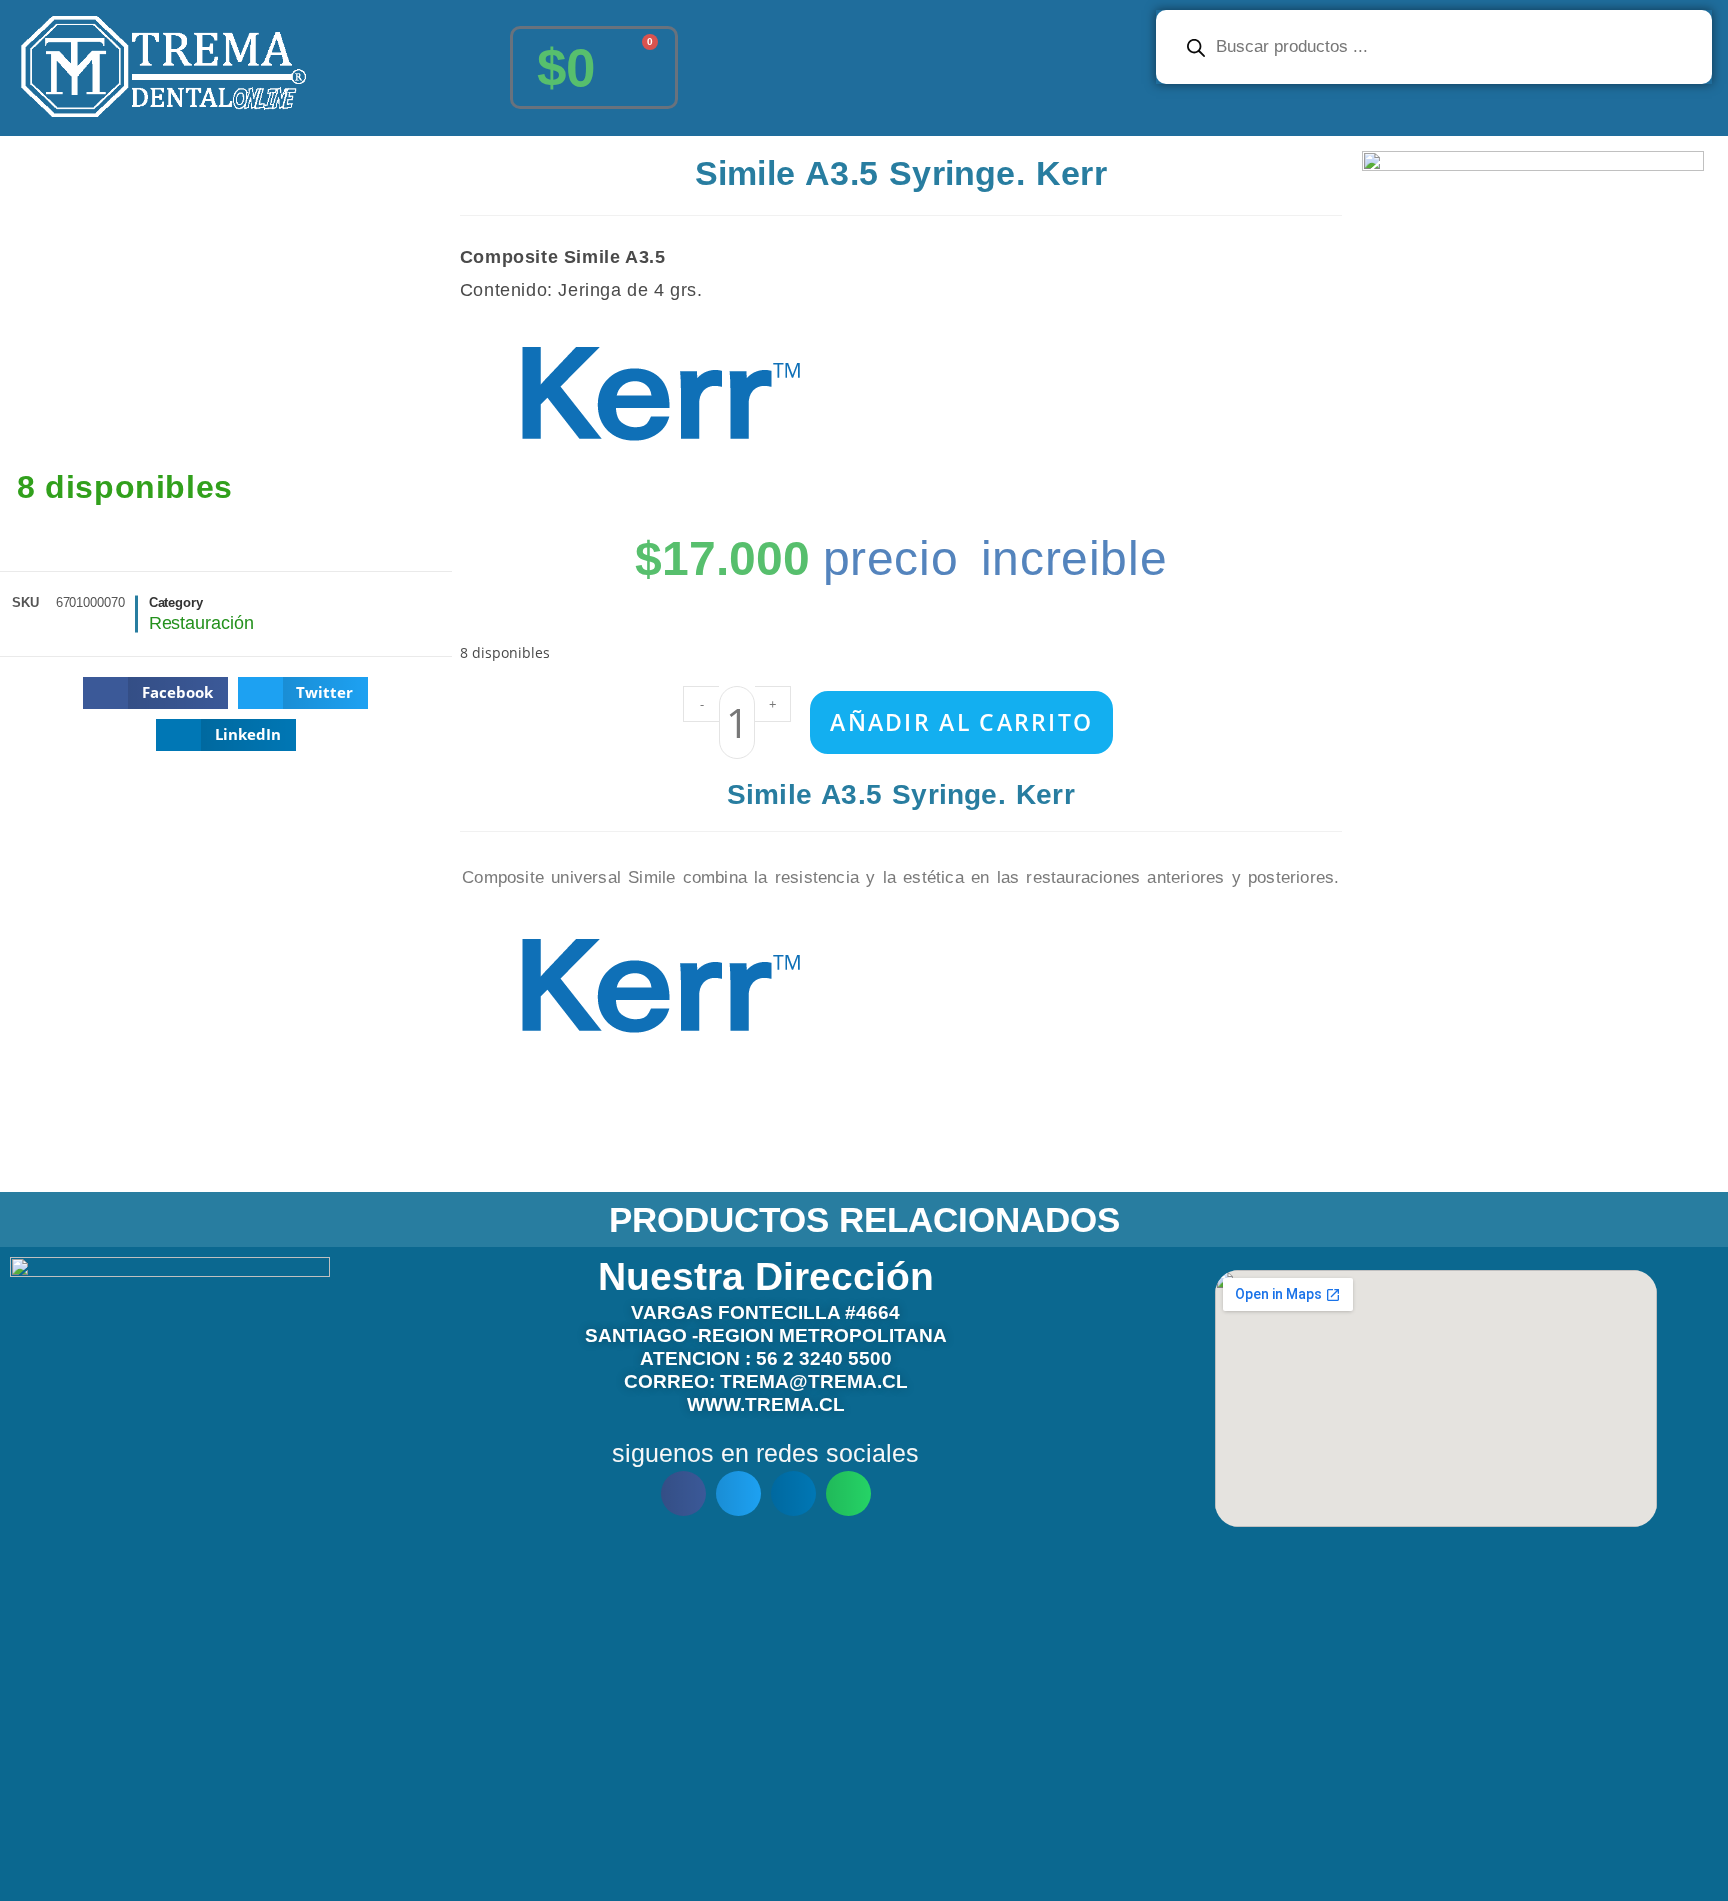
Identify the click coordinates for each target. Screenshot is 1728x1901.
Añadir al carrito (961, 722)
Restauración (201, 623)
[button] (155, 693)
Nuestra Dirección (766, 1276)
